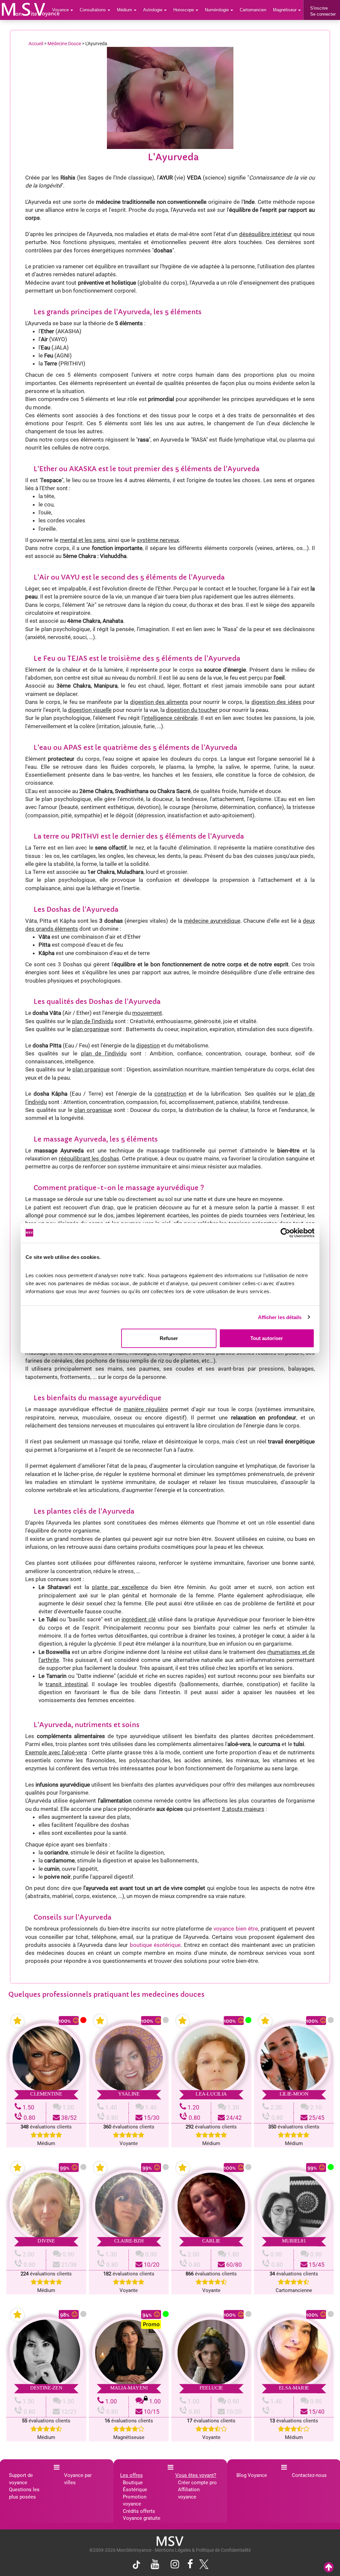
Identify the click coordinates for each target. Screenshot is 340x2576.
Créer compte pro (197, 2483)
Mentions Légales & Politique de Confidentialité (203, 2550)
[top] (329, 2568)
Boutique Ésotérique (135, 2486)
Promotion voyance (135, 2500)
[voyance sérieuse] (170, 2541)
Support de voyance (21, 2479)
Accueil (36, 44)
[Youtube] (155, 2565)
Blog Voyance (252, 2475)
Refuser (169, 1338)
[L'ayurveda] (31, 10)
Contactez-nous (309, 2475)
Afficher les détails (280, 1317)
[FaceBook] (190, 2565)
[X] (202, 2566)
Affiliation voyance (189, 2493)
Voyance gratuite (142, 2518)
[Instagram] (175, 2565)
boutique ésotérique (155, 1945)
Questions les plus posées (24, 2493)
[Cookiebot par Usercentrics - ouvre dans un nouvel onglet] (285, 1233)
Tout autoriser (267, 1338)
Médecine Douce (64, 44)
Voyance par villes (78, 2479)
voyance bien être (236, 1929)
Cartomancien (253, 10)
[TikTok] (138, 2566)
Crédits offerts (139, 2511)
